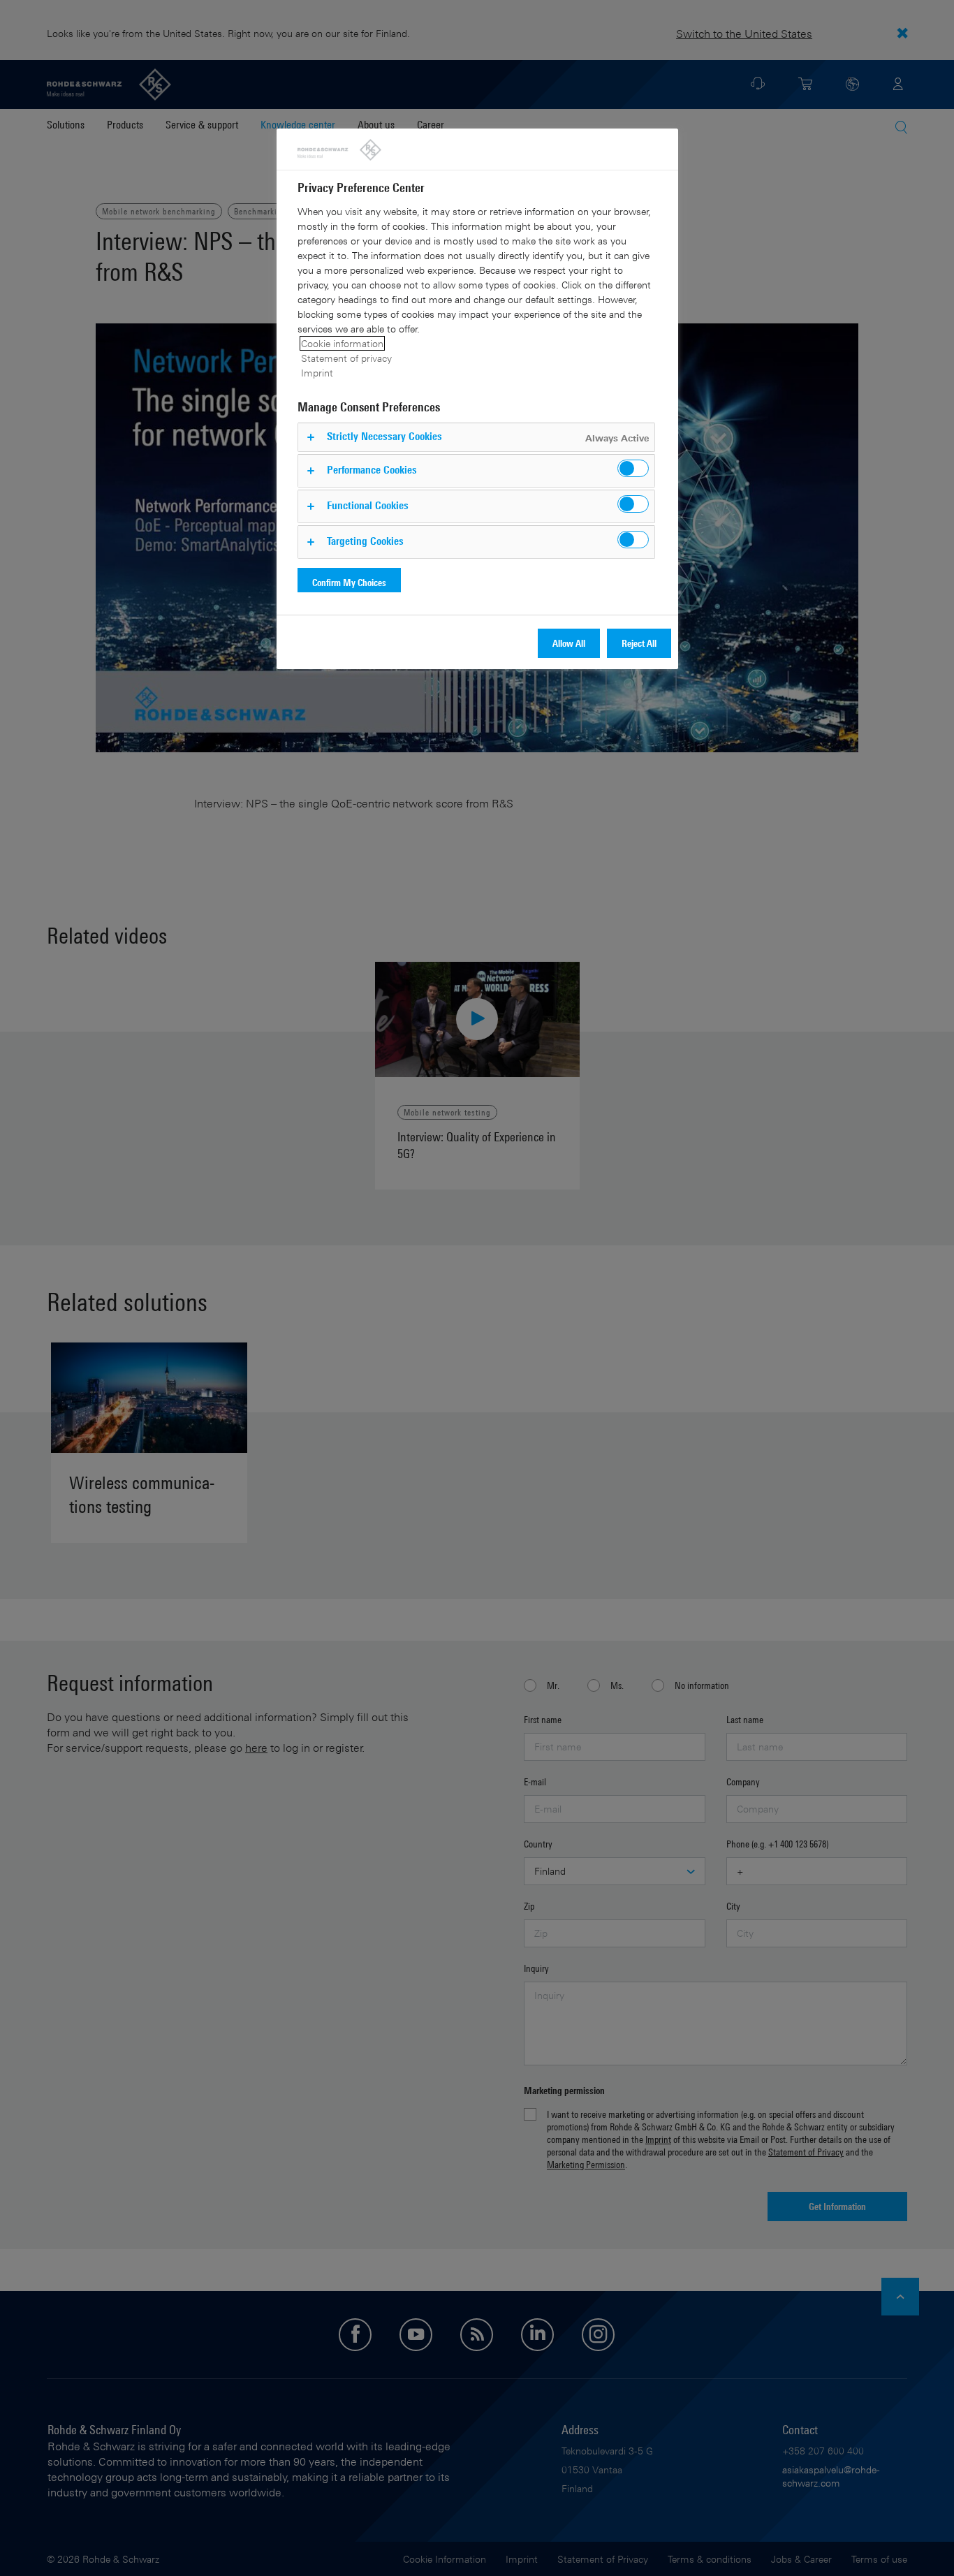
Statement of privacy (346, 358)
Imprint (317, 373)
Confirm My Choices (349, 582)
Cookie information (342, 343)
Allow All (569, 643)
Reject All (639, 643)
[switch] (633, 468)
